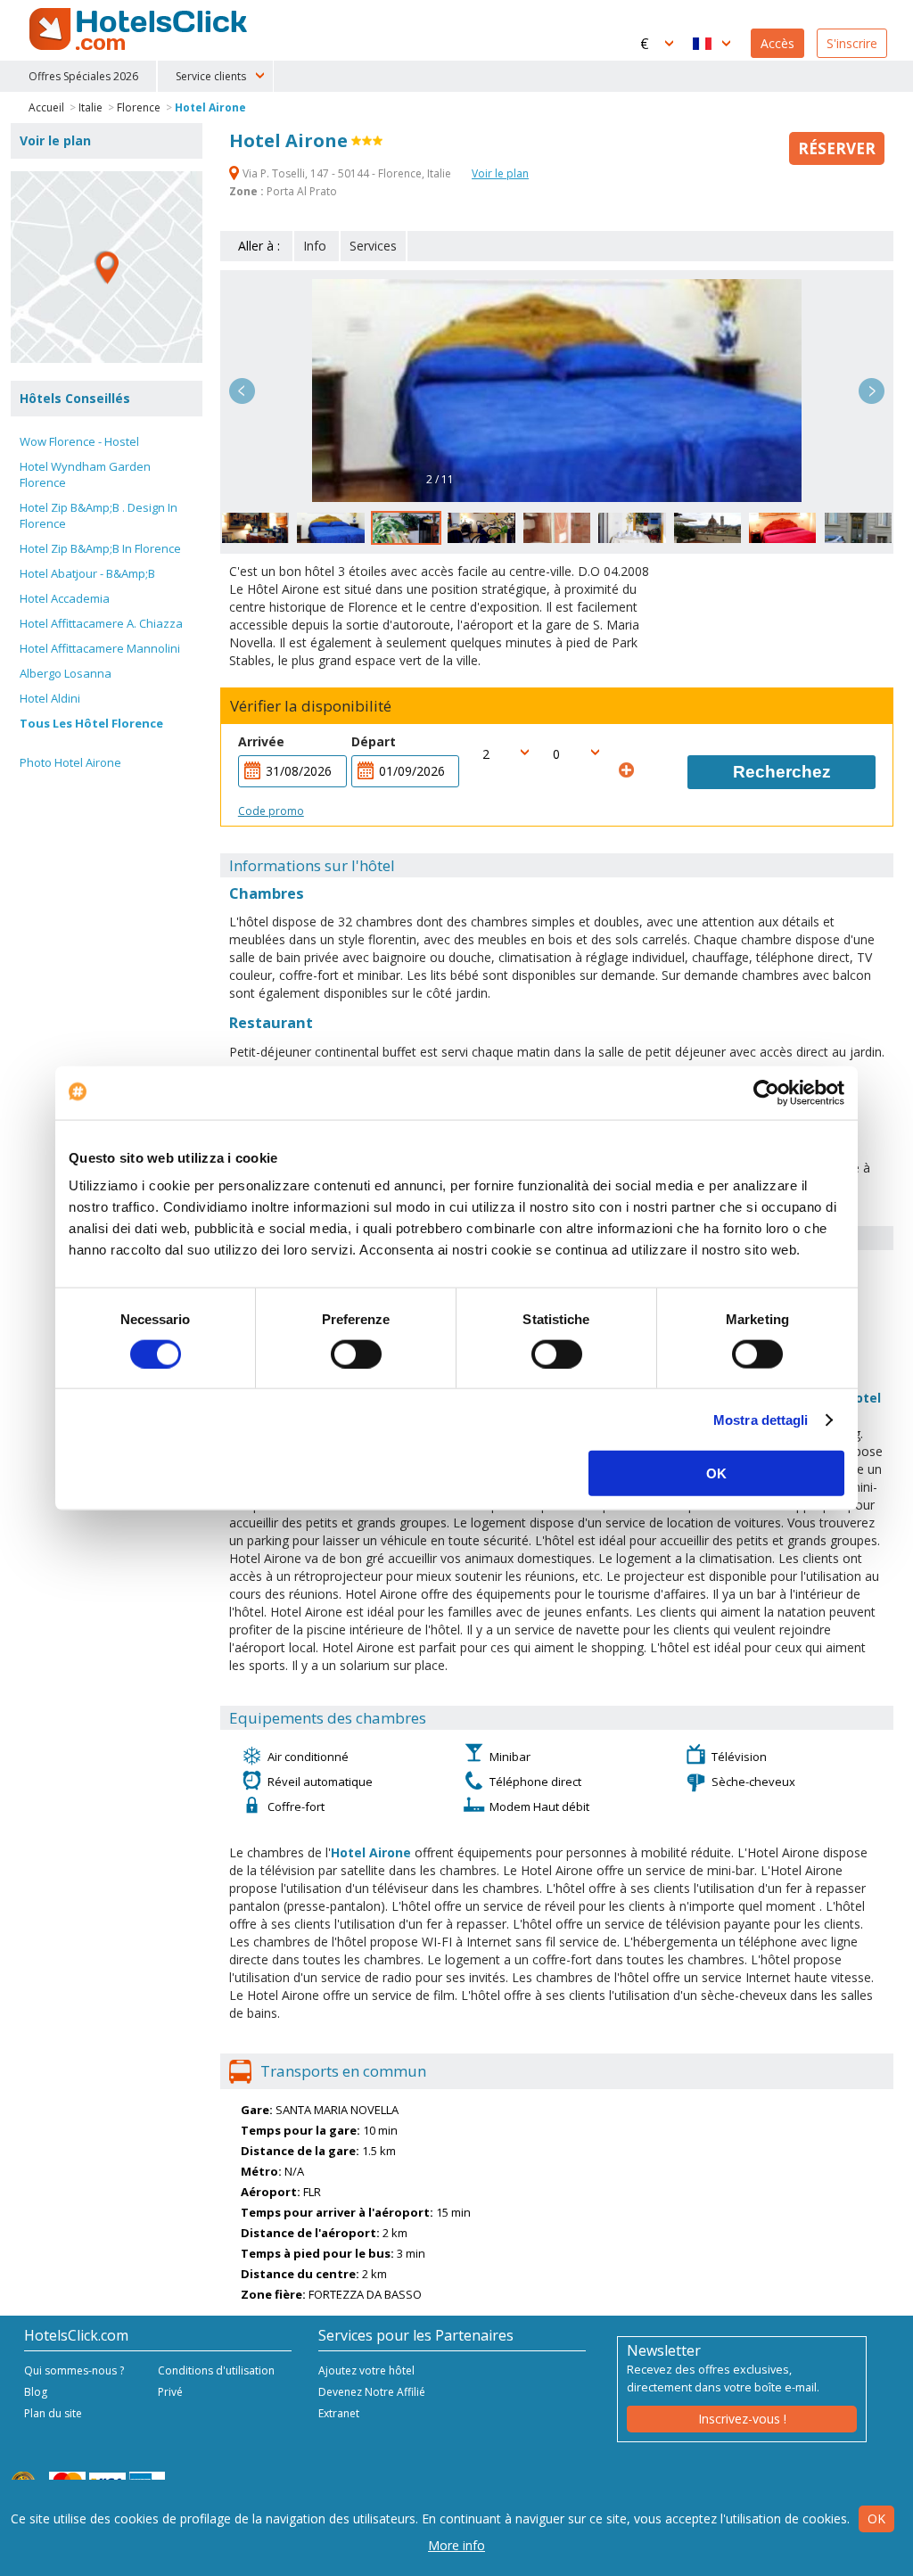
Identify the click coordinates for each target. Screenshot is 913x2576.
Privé (170, 2392)
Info (315, 246)
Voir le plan (500, 173)
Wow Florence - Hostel (79, 441)
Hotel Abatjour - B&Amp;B (87, 573)
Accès (777, 43)
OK (716, 1473)
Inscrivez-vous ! (742, 2419)
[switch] (356, 1354)
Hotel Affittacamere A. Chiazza (101, 623)
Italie (90, 107)
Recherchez (782, 772)
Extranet (339, 2413)
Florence (139, 107)
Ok (876, 2518)
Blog (36, 2392)
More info (456, 2545)
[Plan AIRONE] (107, 267)
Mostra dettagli (761, 1419)
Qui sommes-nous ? (74, 2370)
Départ (374, 741)
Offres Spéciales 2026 (83, 76)
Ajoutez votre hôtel (366, 2370)
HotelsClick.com (140, 29)
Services (373, 246)
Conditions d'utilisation (216, 2370)
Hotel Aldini (50, 698)
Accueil (46, 107)
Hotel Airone (210, 107)
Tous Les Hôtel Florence (91, 723)
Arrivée (261, 741)
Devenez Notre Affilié (372, 2392)
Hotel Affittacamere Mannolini (100, 648)
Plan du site (53, 2413)
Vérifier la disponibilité (311, 706)
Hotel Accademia (65, 598)
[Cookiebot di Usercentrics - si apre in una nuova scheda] (766, 1092)
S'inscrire (852, 43)
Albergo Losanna (66, 673)
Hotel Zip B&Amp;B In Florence (100, 548)
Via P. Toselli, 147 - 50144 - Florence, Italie (347, 173)
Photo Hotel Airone (70, 762)
